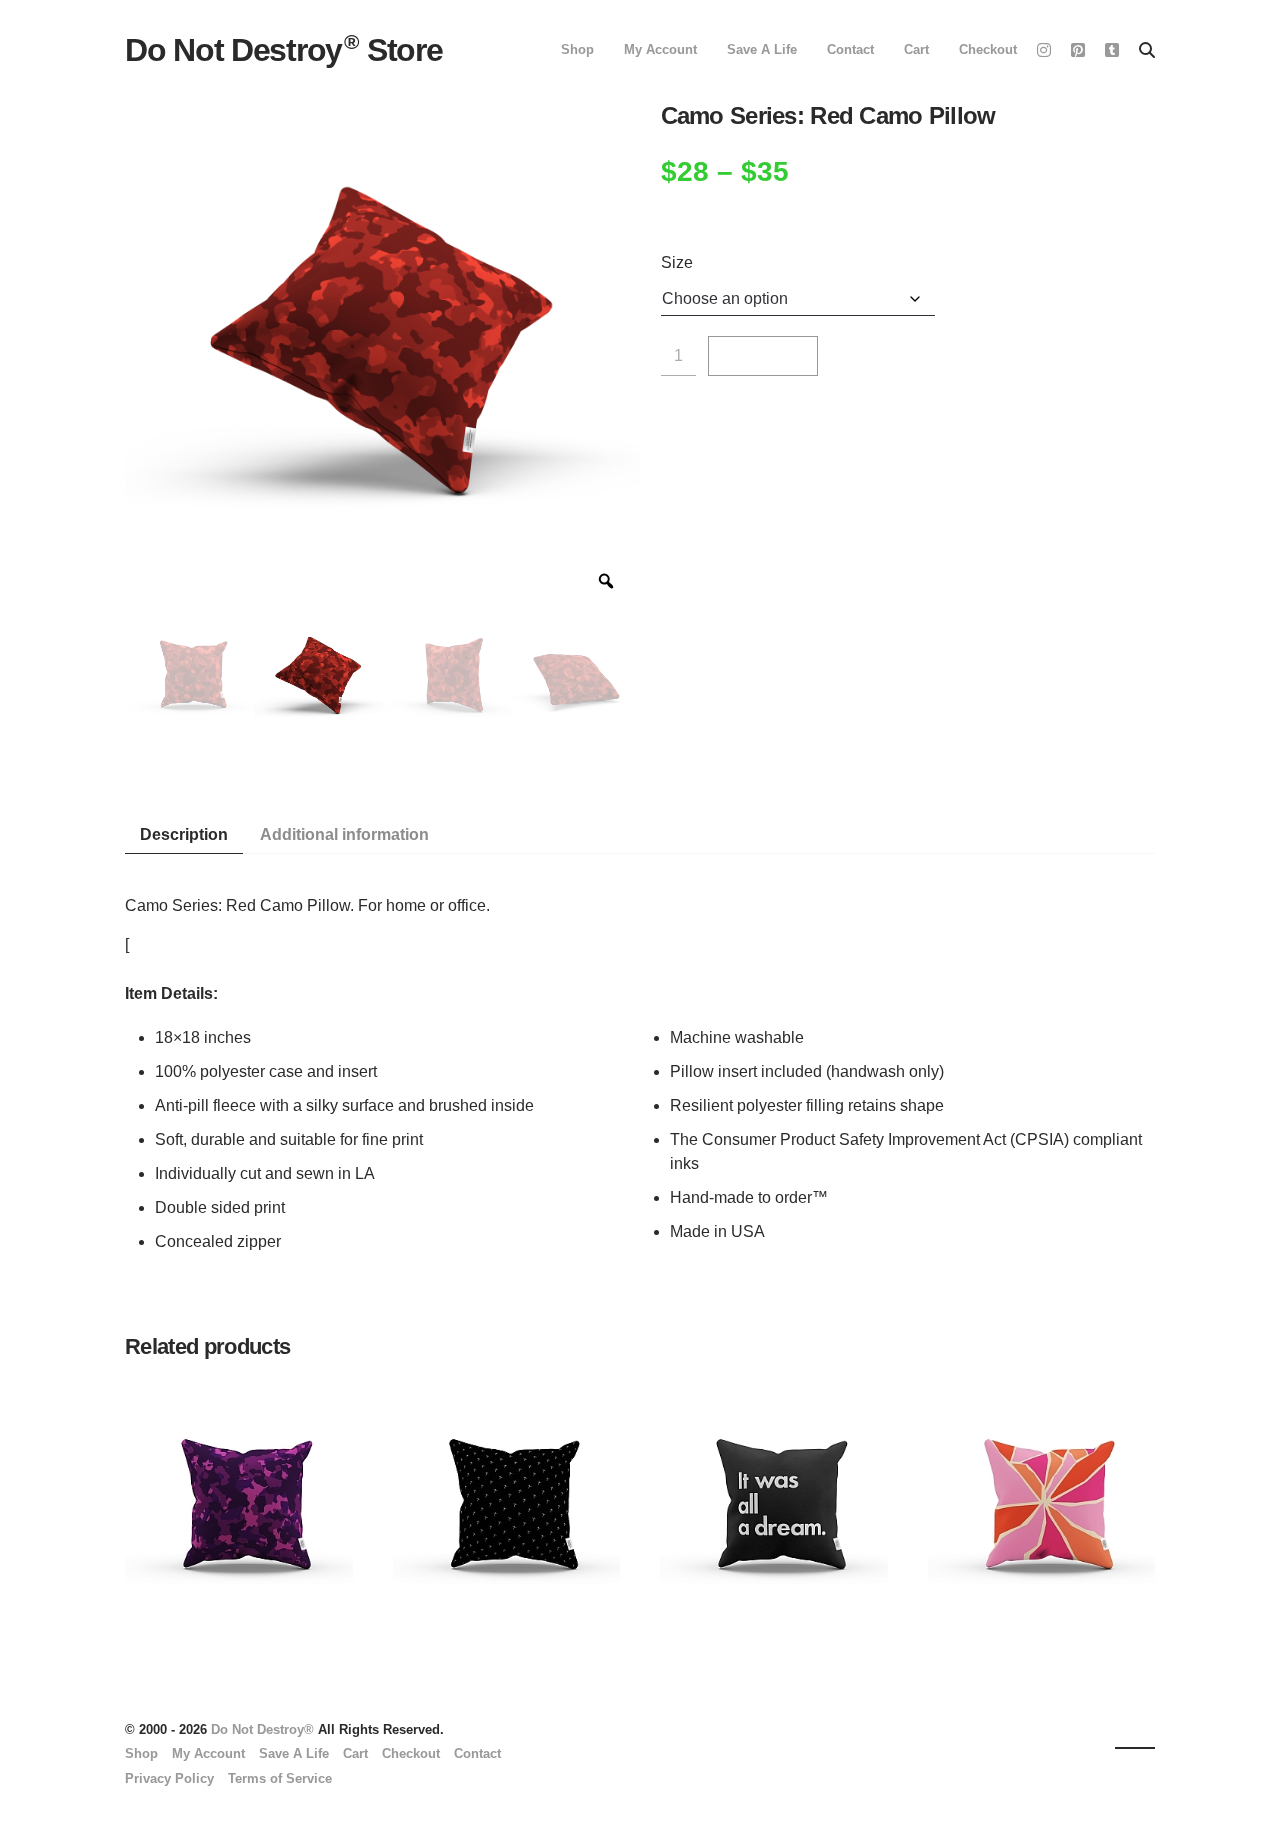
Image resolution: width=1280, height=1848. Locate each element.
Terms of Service (280, 1778)
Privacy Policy (169, 1778)
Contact (850, 49)
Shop (577, 49)
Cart (916, 49)
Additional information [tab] (344, 834)
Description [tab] (184, 834)
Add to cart (763, 364)
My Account (660, 49)
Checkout (988, 49)
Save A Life (762, 49)
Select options (163, 1547)
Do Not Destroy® (262, 1729)
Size (677, 262)
